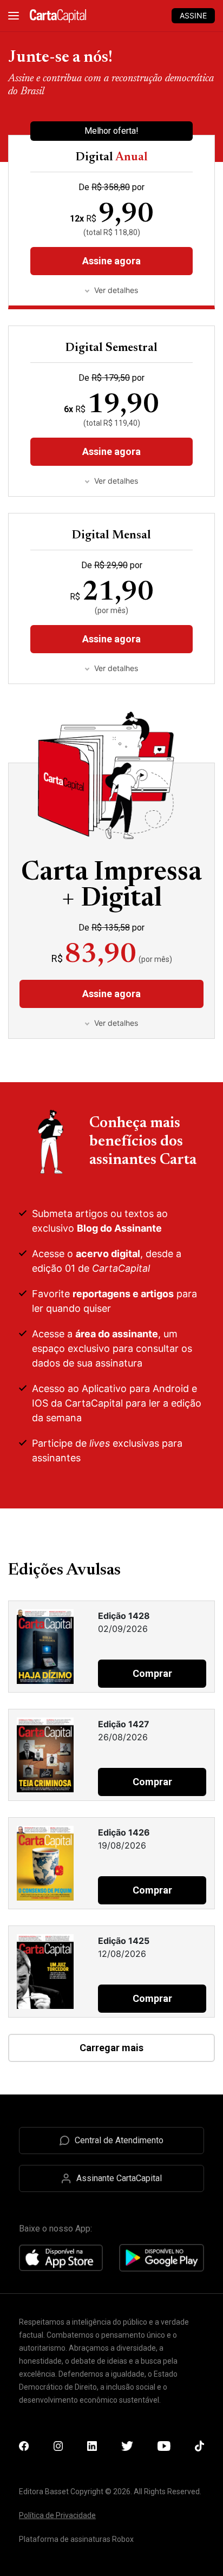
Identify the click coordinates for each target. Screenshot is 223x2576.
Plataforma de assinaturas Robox (76, 2539)
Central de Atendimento (119, 2140)
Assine (193, 15)
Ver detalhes (116, 481)
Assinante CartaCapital (119, 2178)
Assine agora (111, 451)
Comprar (152, 1673)
